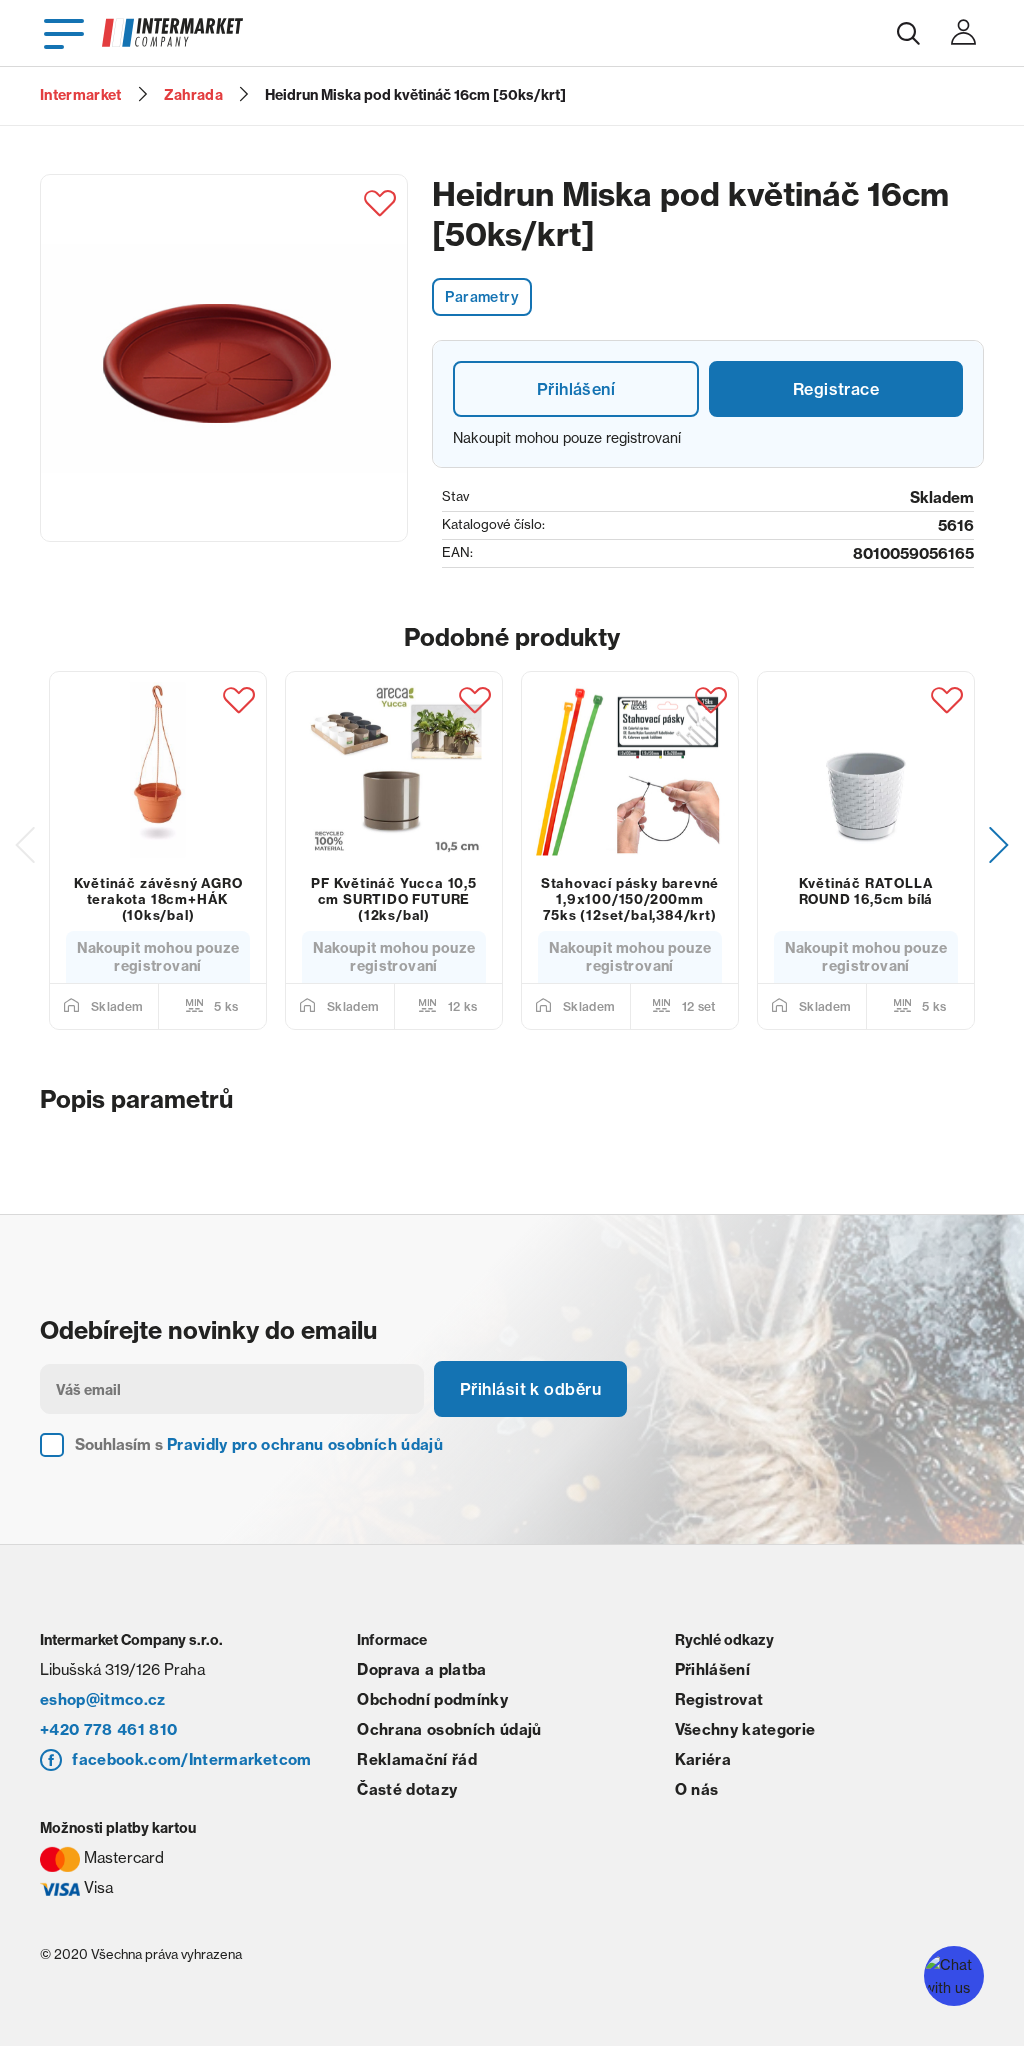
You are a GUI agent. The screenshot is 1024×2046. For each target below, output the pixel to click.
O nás (697, 1789)
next (999, 845)
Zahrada (193, 95)
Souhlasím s (259, 1444)
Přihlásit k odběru (530, 1389)
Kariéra (703, 1759)
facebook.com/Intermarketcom (191, 1759)
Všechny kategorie (745, 1729)
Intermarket (81, 95)
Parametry (482, 297)
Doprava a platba (421, 1669)
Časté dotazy (407, 1789)
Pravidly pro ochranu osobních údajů (305, 1444)
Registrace (836, 389)
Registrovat (719, 1699)
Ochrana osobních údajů (449, 1729)
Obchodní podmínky (432, 1699)
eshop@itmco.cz (103, 1699)
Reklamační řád (417, 1759)
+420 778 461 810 (108, 1729)
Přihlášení (576, 389)
